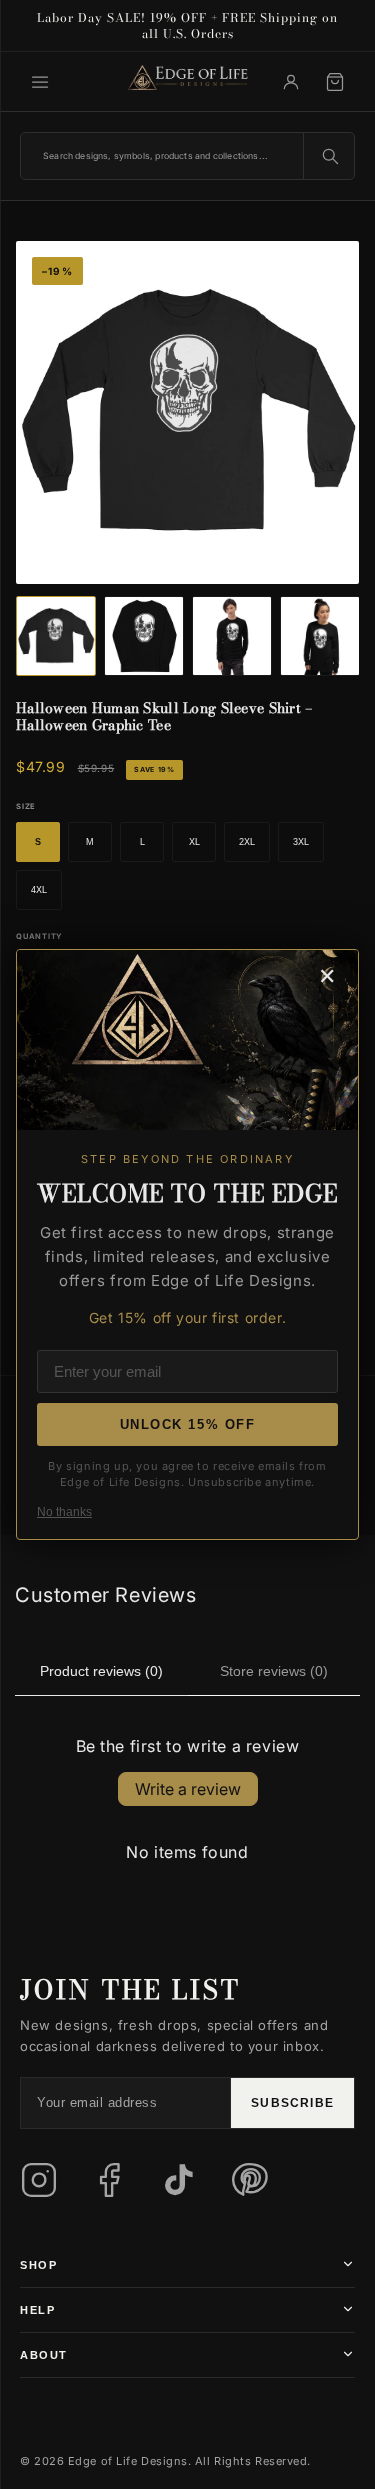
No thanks (64, 1512)
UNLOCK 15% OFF (188, 1424)
